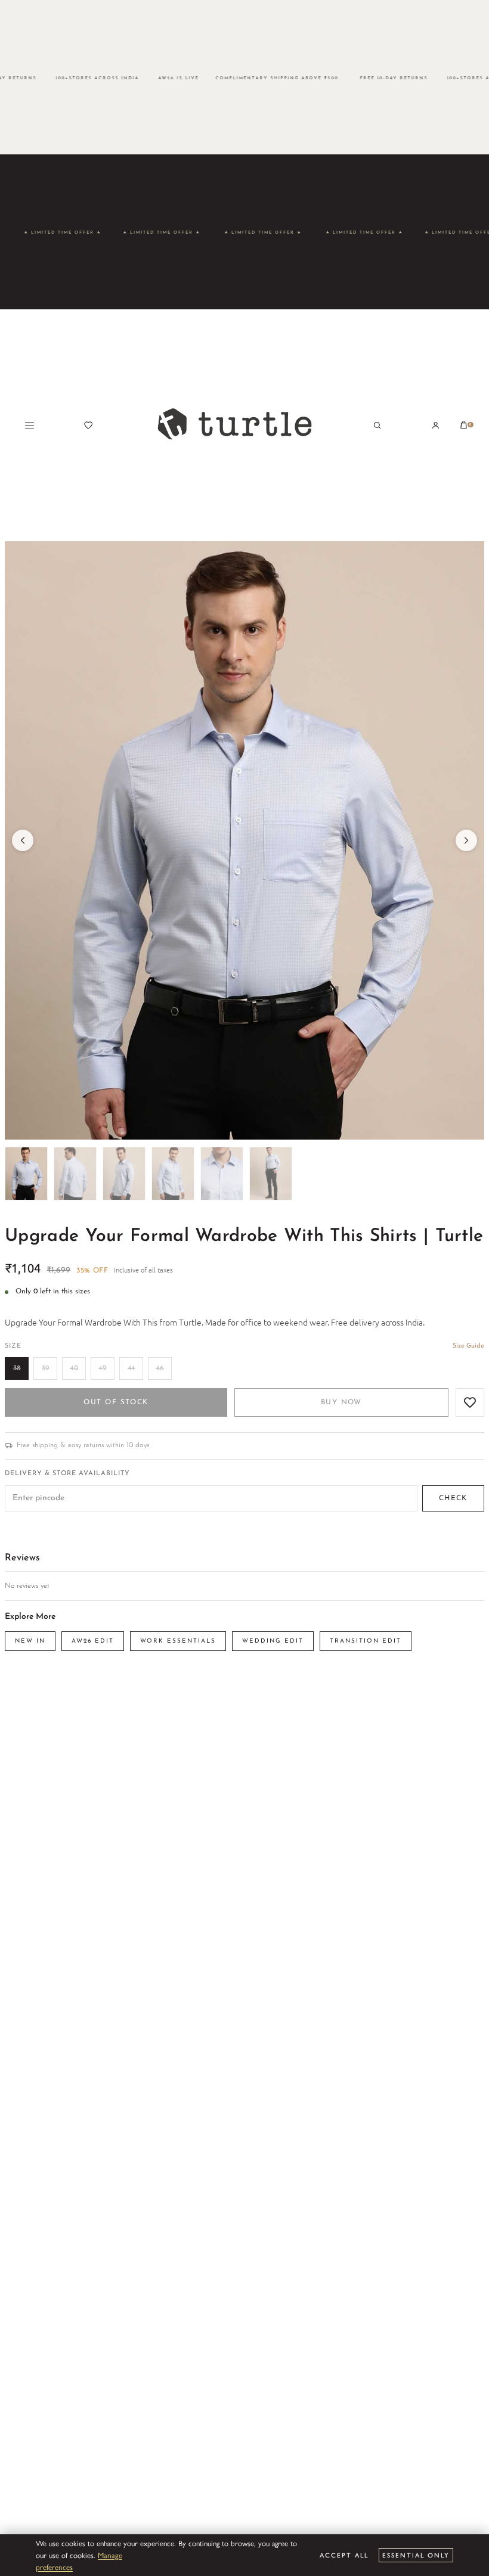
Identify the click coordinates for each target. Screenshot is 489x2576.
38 (17, 1368)
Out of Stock (116, 1402)
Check (453, 1498)
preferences (54, 2567)
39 (46, 1368)
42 (103, 1368)
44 (131, 1368)
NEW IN (30, 1641)
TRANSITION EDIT (366, 1641)
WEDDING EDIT (273, 1641)
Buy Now (341, 1402)
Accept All (344, 2555)
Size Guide (468, 1346)
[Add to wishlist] (470, 1402)
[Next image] (466, 840)
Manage (110, 2555)
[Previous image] (23, 840)
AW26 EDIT (93, 1641)
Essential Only (416, 2555)
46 (160, 1368)
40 (74, 1368)
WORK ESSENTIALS (178, 1641)
